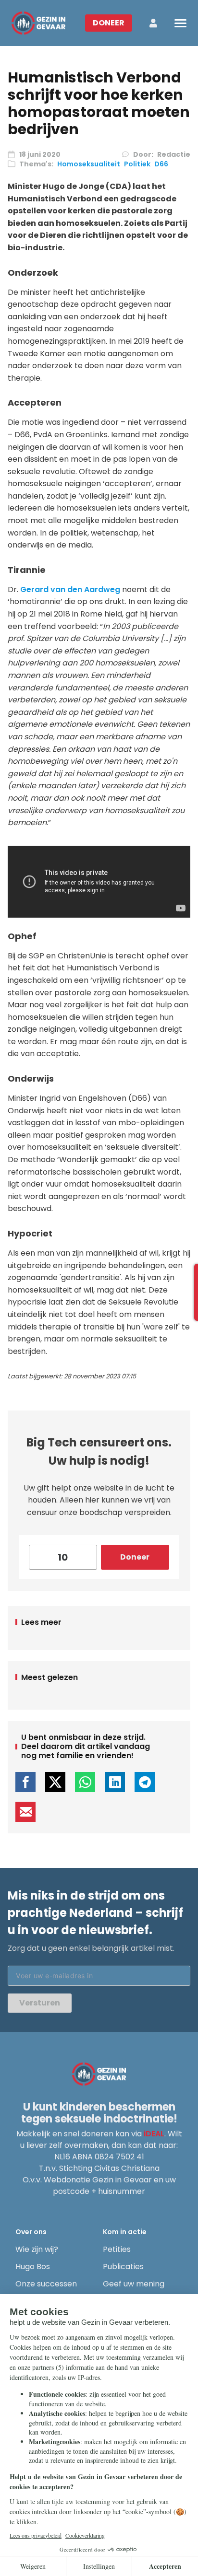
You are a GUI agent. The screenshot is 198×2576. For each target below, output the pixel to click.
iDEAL (154, 2134)
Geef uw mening (134, 2284)
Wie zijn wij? (37, 2249)
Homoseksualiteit (89, 164)
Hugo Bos (33, 2267)
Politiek (137, 164)
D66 (161, 164)
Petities (117, 2249)
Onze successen (46, 2284)
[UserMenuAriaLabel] (153, 23)
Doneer (109, 23)
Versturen (40, 2003)
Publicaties (123, 2267)
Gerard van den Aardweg (70, 589)
